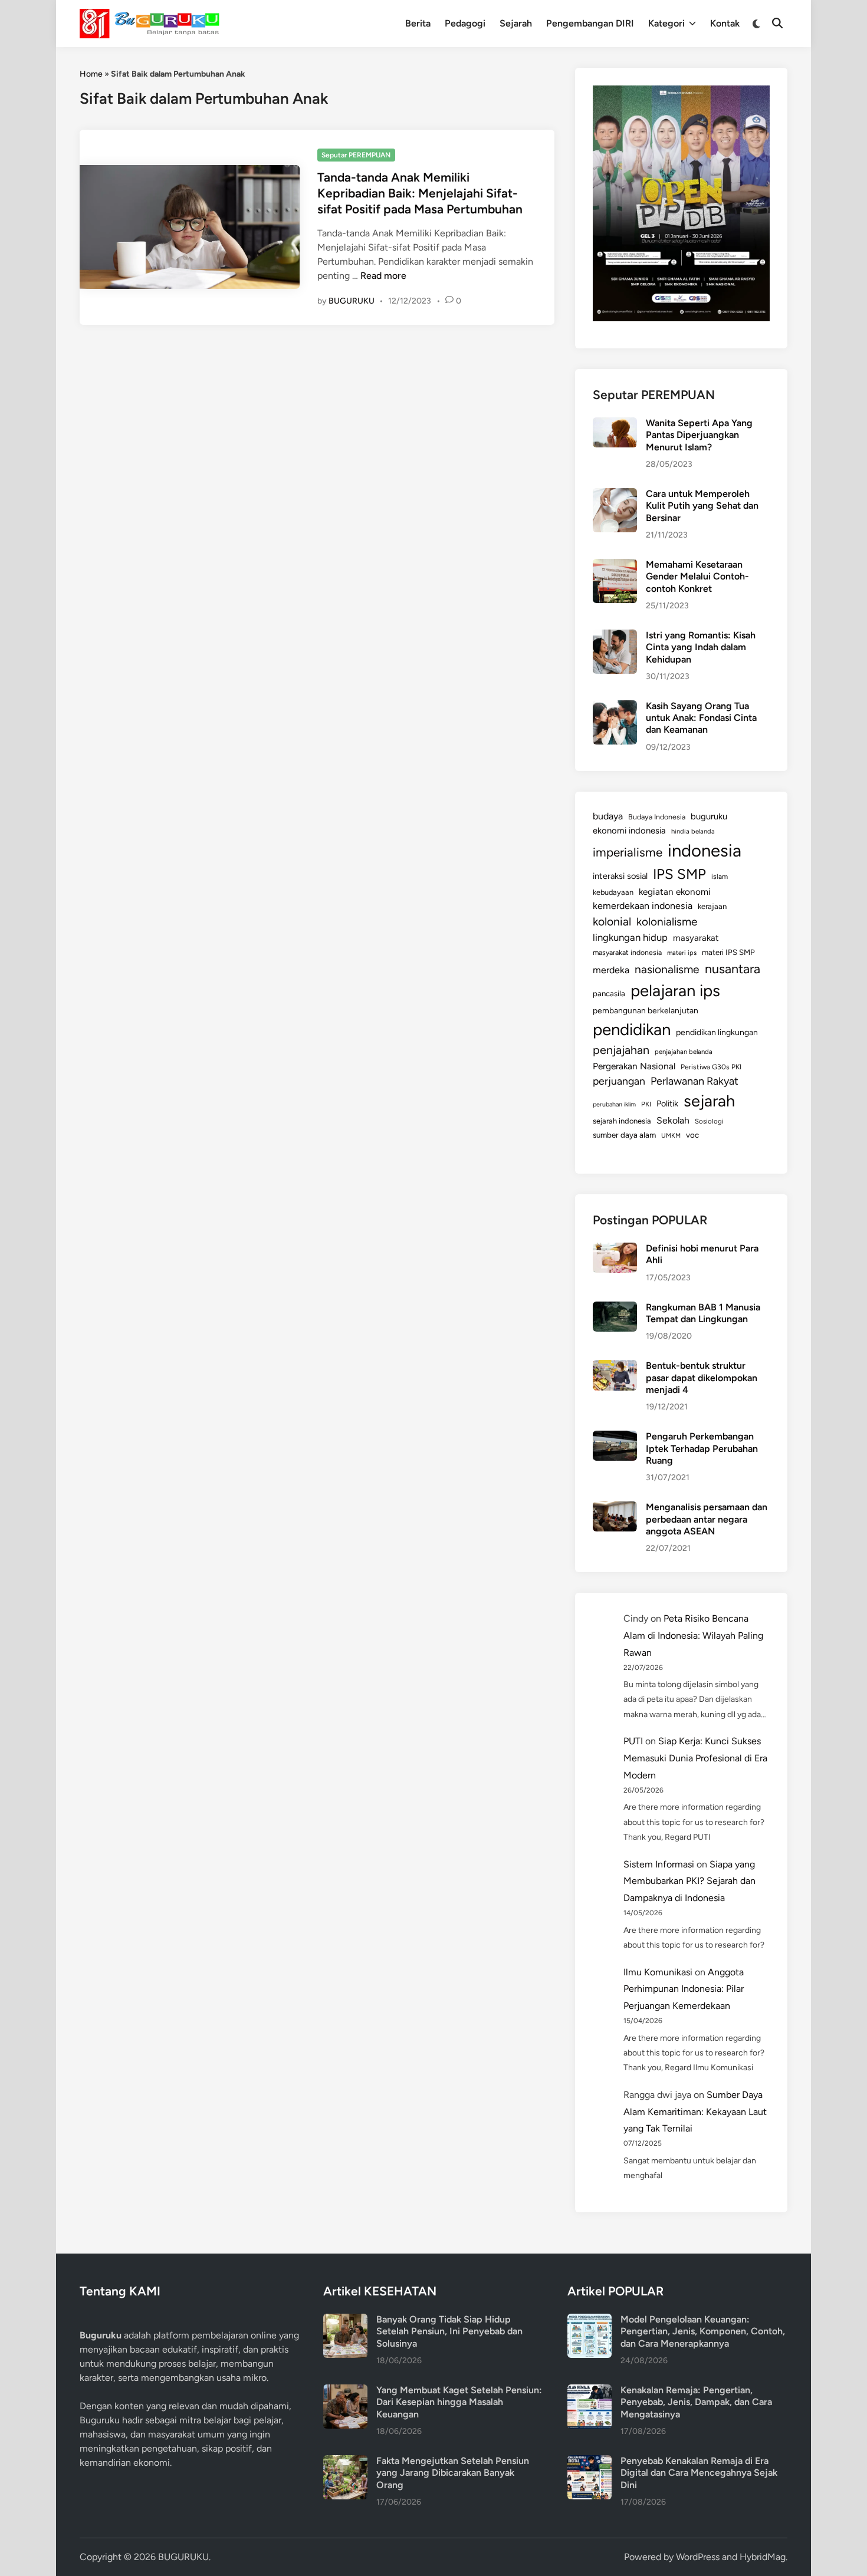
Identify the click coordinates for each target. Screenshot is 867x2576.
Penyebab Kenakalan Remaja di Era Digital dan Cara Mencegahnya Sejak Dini (699, 2473)
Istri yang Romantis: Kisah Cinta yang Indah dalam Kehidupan (701, 647)
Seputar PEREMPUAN (356, 155)
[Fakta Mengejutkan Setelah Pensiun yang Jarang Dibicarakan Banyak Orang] (345, 2462)
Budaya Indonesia (657, 817)
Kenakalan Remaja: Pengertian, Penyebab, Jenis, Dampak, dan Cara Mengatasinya (696, 2402)
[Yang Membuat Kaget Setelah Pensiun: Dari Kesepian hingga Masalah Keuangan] (345, 2391)
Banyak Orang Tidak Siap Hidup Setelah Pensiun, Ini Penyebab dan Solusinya (449, 2331)
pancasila (609, 993)
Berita (418, 23)
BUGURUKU (352, 301)
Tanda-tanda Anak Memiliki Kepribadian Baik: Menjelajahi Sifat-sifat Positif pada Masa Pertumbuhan (420, 193)
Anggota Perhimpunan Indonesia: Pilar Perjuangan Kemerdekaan (684, 1989)
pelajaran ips (675, 991)
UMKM (671, 1136)
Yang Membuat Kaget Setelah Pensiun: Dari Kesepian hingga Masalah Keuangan (459, 2402)
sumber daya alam (624, 1135)
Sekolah (673, 1120)
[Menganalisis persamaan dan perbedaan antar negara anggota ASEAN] (615, 1508)
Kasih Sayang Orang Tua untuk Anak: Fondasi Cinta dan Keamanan (701, 718)
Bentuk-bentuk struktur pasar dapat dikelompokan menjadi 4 (702, 1378)
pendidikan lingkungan (717, 1032)
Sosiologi (709, 1121)
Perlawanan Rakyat (694, 1081)
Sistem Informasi (659, 1864)
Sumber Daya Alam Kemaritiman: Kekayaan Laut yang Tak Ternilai (695, 2112)
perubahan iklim (614, 1104)
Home (91, 74)
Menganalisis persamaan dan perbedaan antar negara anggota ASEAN (707, 1519)
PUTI (633, 1741)
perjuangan (619, 1081)
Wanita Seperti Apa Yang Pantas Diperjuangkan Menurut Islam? (699, 435)
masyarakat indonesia (627, 952)
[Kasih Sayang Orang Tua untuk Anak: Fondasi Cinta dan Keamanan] (615, 707)
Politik (667, 1103)
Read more (383, 276)
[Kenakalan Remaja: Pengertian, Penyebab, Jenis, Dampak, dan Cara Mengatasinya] (590, 2391)
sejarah (709, 1101)
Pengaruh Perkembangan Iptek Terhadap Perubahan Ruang (702, 1448)
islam (720, 877)
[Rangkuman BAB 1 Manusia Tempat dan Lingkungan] (615, 1308)
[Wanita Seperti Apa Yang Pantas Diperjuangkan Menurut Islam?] (615, 424)
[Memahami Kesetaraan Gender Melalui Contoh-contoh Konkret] (615, 566)
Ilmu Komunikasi (658, 1972)
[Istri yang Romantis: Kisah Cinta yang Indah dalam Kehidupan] (615, 636)
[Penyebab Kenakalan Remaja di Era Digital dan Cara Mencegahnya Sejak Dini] (590, 2462)
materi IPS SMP (728, 952)
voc (692, 1135)
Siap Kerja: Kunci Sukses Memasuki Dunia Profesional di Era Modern (695, 1758)
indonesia (705, 850)
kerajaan (712, 906)
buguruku (709, 816)
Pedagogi (465, 23)
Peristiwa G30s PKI (711, 1067)
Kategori (666, 23)
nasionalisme (667, 969)
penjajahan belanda (684, 1052)
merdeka (611, 970)
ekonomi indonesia (629, 831)
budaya (608, 816)
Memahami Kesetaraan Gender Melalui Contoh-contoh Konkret (697, 577)
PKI (646, 1104)
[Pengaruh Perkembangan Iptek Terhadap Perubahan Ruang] (615, 1437)
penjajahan (621, 1050)
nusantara (733, 969)
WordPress (698, 2557)
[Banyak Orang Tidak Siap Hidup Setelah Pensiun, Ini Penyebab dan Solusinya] (345, 2320)
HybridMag (763, 2557)
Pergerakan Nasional (634, 1066)
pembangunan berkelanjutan (646, 1010)
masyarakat (696, 938)
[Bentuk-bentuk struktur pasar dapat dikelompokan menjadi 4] (615, 1367)
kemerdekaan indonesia (643, 906)
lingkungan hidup (630, 937)
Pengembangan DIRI (590, 23)
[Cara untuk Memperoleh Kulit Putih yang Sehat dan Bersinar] (615, 495)
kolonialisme (667, 922)
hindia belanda (693, 831)
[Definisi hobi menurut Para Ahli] (615, 1249)
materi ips (682, 953)
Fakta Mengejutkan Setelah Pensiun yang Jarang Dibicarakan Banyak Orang (453, 2473)
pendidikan (632, 1030)
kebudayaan (613, 892)
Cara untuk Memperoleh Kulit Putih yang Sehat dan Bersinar (702, 506)
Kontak (725, 23)
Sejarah (516, 23)
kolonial (612, 922)
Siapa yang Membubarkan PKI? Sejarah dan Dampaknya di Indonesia (689, 1881)
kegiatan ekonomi (675, 892)
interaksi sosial (620, 876)
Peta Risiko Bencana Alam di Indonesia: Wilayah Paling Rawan (693, 1635)
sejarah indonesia (622, 1121)
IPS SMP (679, 874)
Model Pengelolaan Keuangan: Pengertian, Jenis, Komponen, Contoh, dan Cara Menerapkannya (703, 2331)
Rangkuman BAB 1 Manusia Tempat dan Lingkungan (703, 1313)
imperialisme (628, 852)
